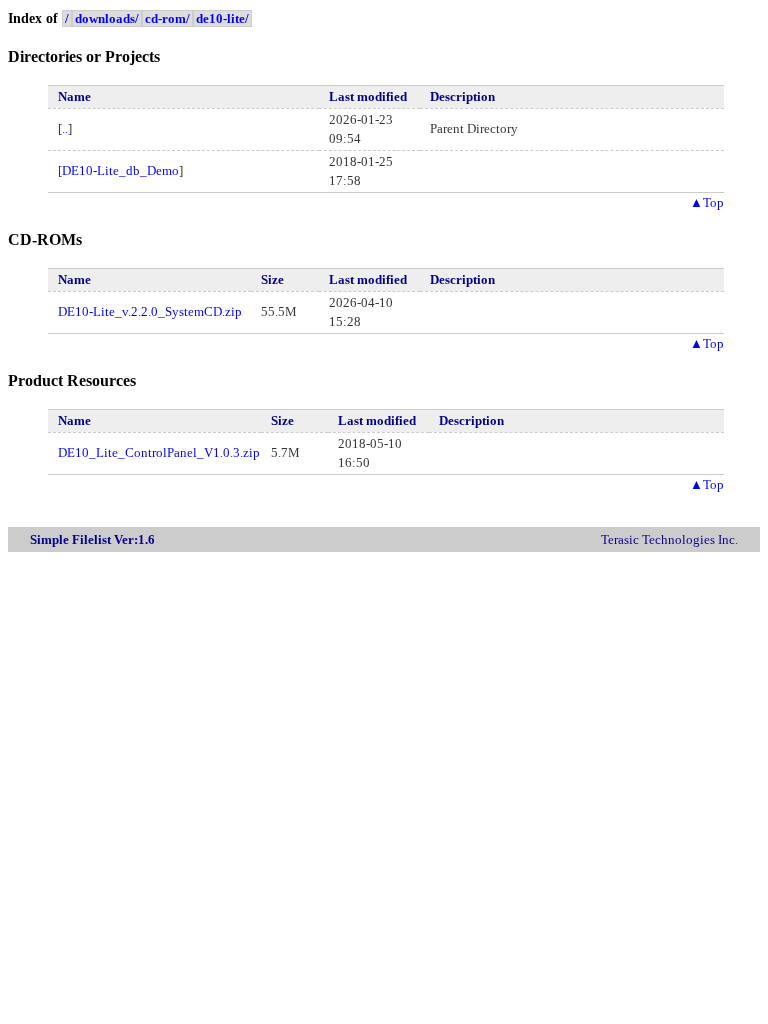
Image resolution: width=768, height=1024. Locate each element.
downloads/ (107, 18)
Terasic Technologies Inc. (669, 539)
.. (65, 128)
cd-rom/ (167, 18)
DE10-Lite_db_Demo (120, 170)
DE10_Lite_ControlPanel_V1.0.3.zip (159, 452)
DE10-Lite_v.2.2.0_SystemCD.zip (150, 311)
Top (707, 202)
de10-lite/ (222, 18)
